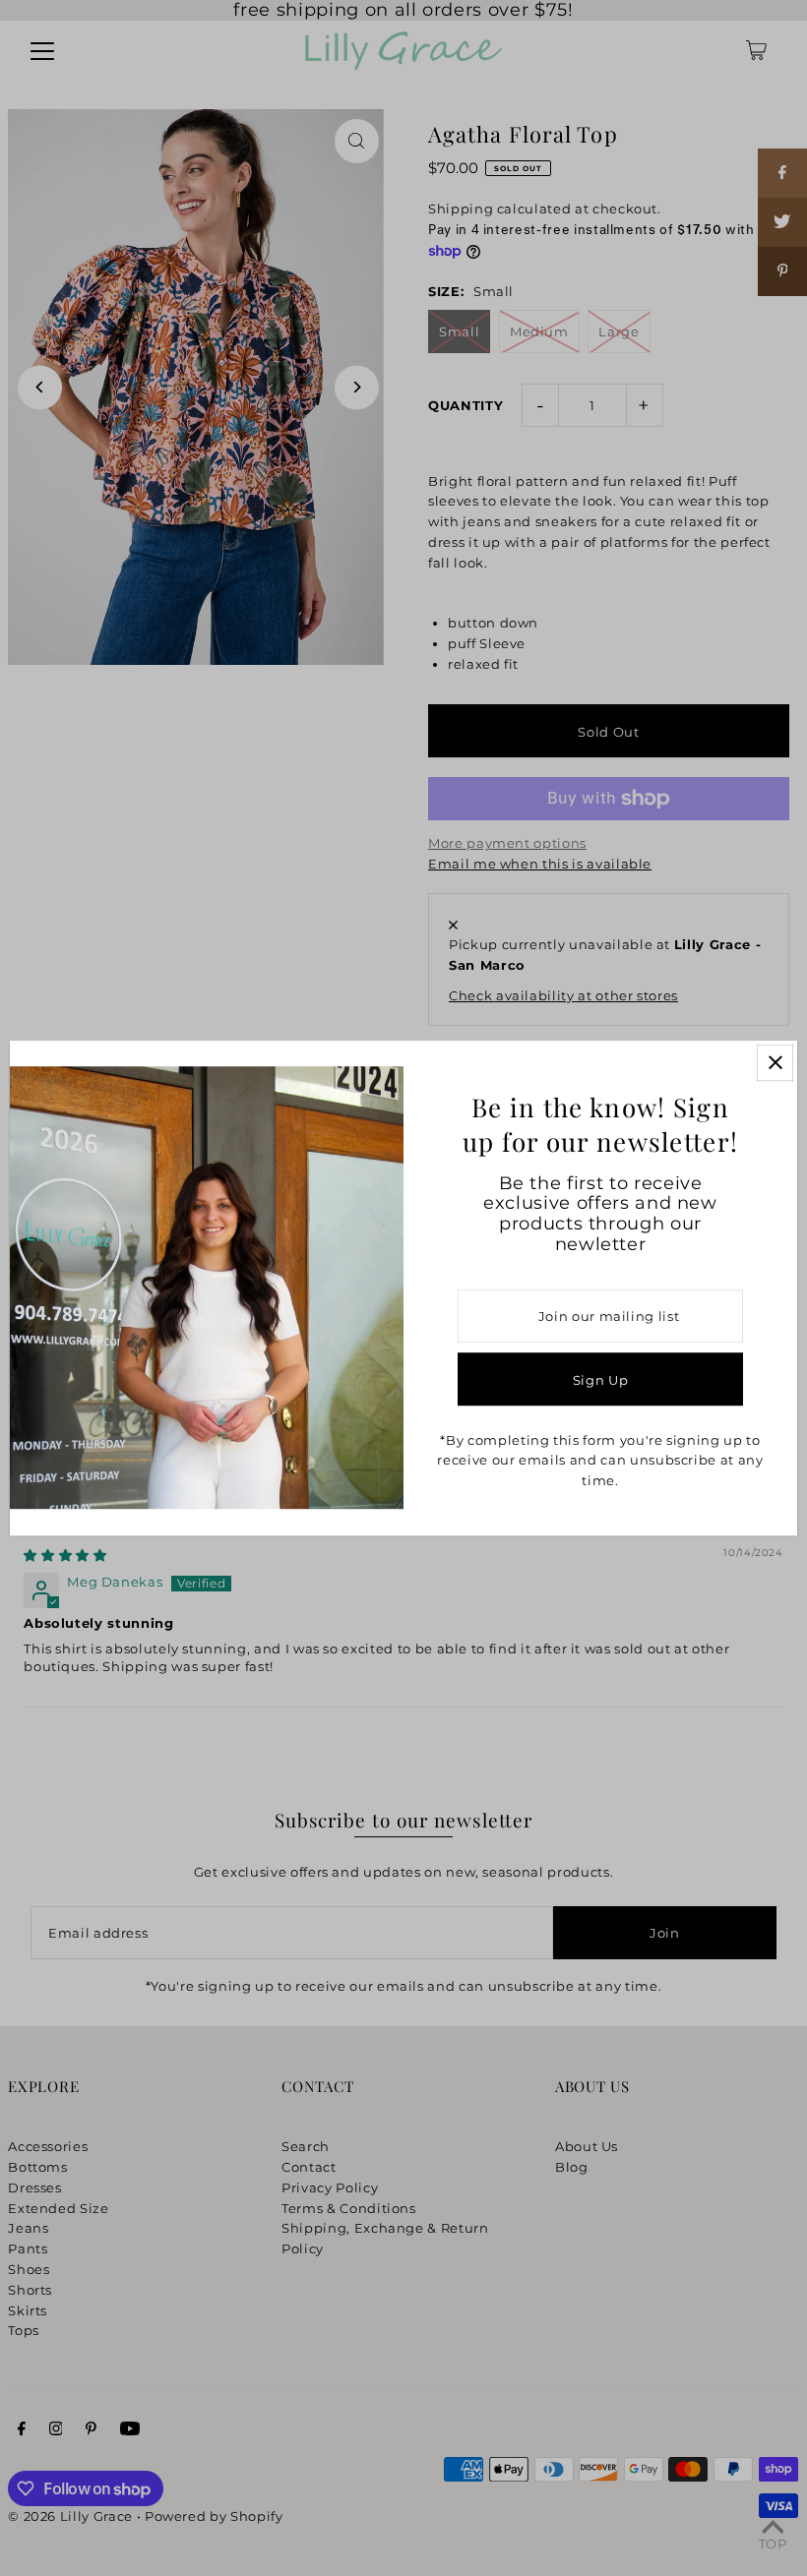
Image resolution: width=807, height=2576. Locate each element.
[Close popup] (775, 1063)
